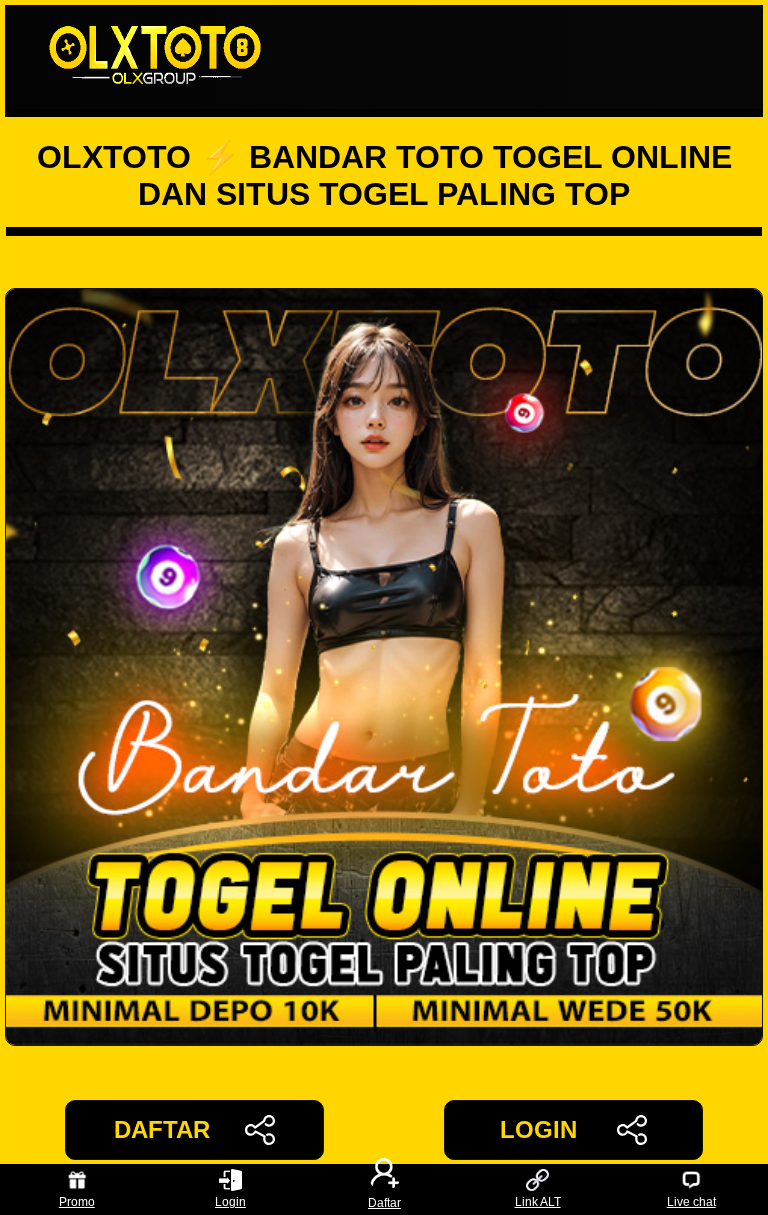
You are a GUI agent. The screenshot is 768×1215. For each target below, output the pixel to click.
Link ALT (538, 1202)
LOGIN (538, 1129)
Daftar (384, 1202)
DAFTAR (162, 1129)
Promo (77, 1202)
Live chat (691, 1202)
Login (230, 1202)
